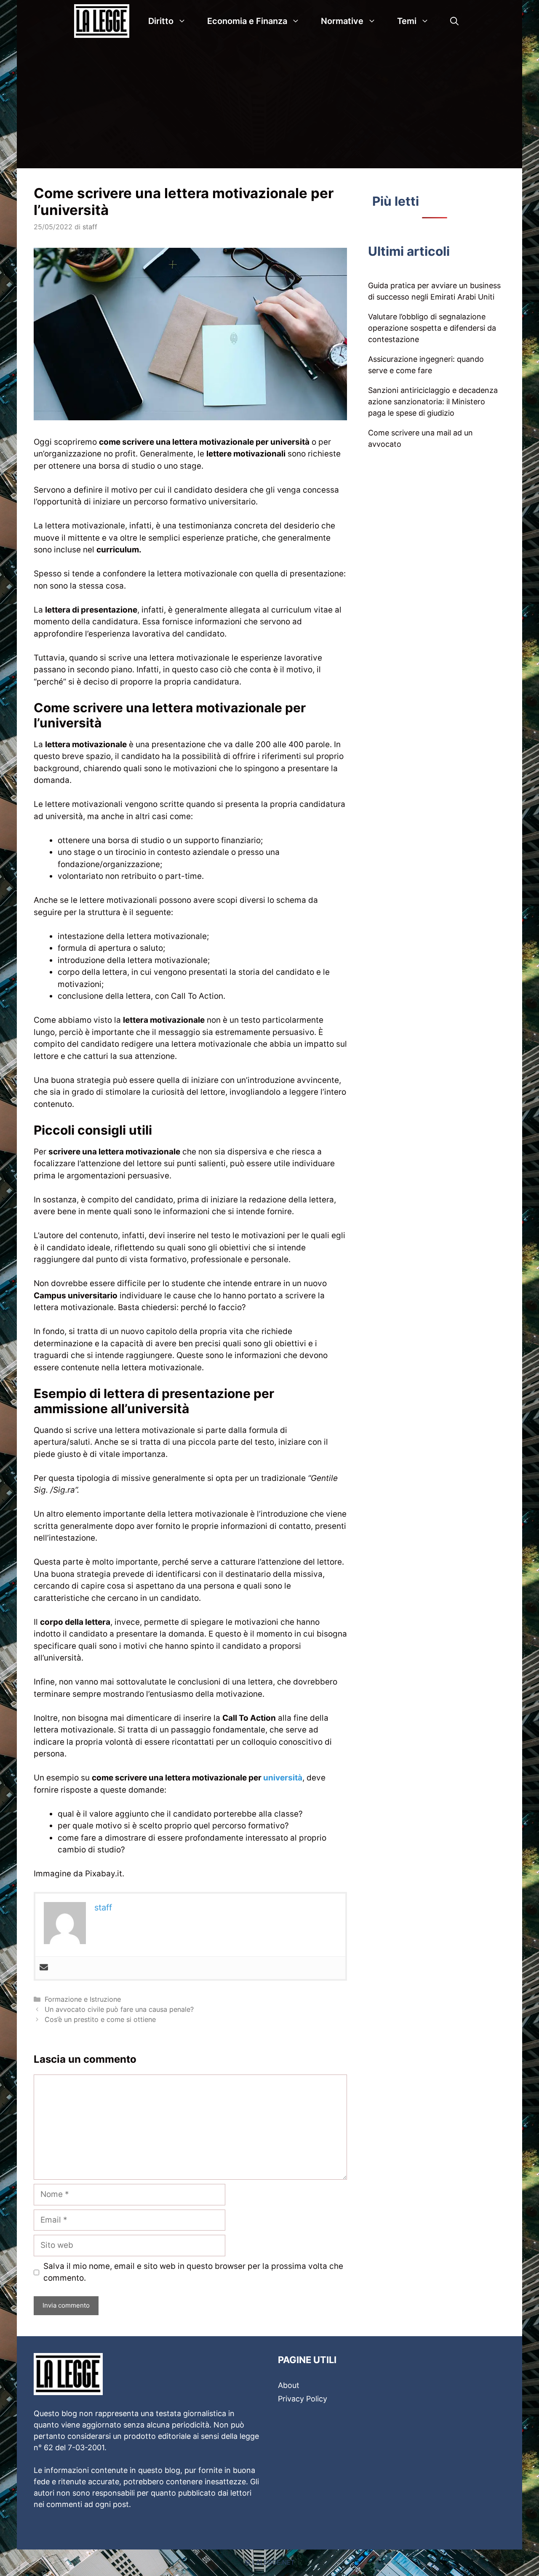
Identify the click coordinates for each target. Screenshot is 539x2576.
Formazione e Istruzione (83, 1999)
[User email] (44, 1968)
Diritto (161, 21)
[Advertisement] (269, 105)
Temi (407, 21)
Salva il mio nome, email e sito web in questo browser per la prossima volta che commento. (193, 2272)
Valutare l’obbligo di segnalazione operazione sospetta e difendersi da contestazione (432, 328)
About (289, 2385)
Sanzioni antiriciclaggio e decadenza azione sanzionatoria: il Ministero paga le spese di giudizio (433, 402)
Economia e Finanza (247, 21)
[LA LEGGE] (104, 21)
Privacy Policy (303, 2399)
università (283, 1778)
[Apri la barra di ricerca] (454, 21)
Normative (342, 21)
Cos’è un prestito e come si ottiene (100, 2019)
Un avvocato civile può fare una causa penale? (119, 2009)
